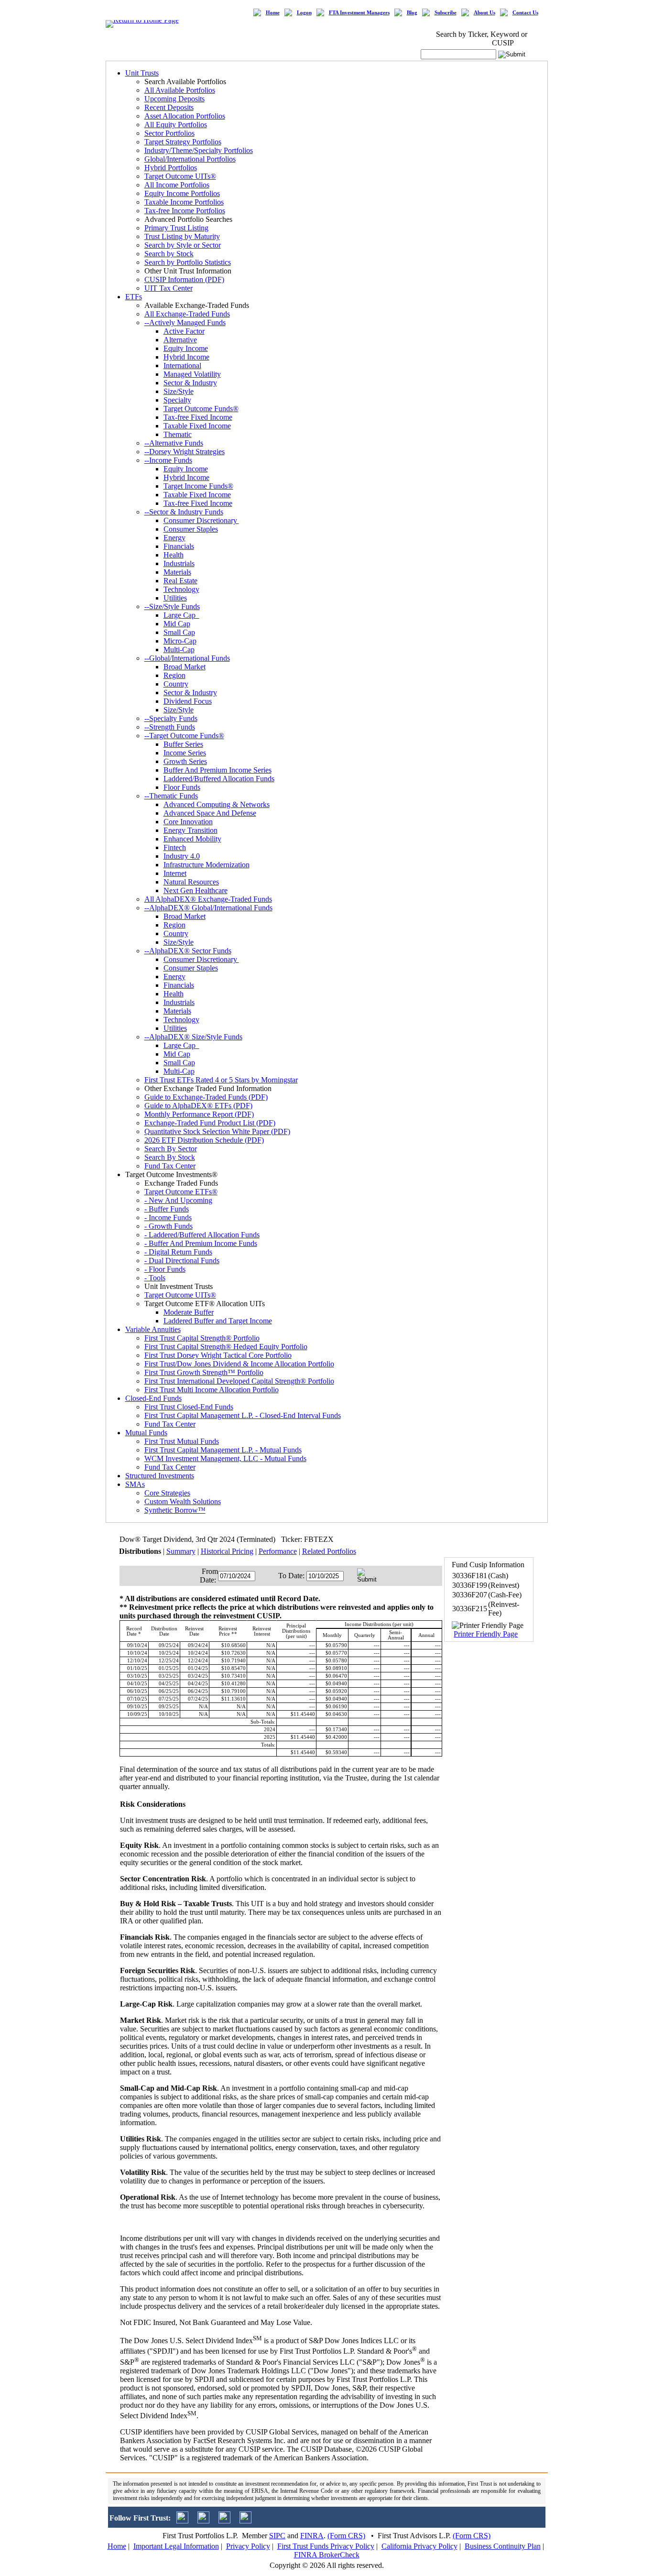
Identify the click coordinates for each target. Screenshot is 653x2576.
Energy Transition (190, 830)
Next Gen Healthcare (196, 890)
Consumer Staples (191, 529)
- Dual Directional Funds (182, 1261)
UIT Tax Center (169, 288)
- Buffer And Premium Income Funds (201, 1243)
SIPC (277, 2536)
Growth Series (185, 761)
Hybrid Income (186, 357)
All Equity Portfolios (176, 125)
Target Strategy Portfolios (183, 142)
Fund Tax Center (170, 1166)
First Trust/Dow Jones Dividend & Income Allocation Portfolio (239, 1364)
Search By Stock (170, 1157)
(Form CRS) (346, 2536)
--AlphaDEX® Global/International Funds (208, 908)
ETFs (134, 297)
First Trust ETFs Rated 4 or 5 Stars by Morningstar (221, 1080)
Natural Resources (191, 882)
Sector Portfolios (169, 133)
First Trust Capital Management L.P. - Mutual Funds (223, 1450)
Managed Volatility (192, 374)
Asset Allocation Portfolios (185, 116)
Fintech (175, 847)
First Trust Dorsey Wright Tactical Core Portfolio (218, 1355)
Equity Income (186, 348)
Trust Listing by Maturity (182, 236)
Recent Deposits (169, 107)
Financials (179, 546)
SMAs (135, 1484)
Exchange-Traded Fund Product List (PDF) (210, 1123)
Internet (175, 873)
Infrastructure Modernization (207, 865)
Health (174, 555)
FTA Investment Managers (359, 13)
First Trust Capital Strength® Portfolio (202, 1338)
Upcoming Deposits (174, 99)
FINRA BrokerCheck (327, 2555)
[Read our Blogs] (245, 2521)
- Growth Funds (169, 1226)
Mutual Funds (146, 1433)
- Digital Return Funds (178, 1252)
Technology (181, 589)
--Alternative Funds (174, 443)
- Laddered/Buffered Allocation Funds (202, 1235)
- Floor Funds (165, 1269)
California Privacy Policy (419, 2546)
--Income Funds (168, 460)
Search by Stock (169, 254)
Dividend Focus (188, 701)
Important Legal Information (176, 2546)
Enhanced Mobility (192, 839)
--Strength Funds (170, 727)
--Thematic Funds (171, 796)
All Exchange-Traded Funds (187, 314)
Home (273, 13)
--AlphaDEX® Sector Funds (188, 951)
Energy (174, 538)
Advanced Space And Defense (210, 813)
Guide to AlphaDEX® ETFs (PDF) (198, 1106)
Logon (304, 13)
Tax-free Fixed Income (198, 417)
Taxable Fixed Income (197, 426)
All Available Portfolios (180, 90)
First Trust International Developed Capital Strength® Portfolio (239, 1381)
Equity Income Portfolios (182, 193)
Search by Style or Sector (183, 245)
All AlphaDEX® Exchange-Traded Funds (208, 899)
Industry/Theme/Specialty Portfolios (199, 150)
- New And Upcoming (178, 1200)
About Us (484, 13)
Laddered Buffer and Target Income (218, 1321)
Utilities (175, 598)
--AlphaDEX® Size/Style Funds (193, 1037)
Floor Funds (182, 787)
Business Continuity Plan (503, 2546)
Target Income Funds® (198, 486)
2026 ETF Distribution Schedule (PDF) (204, 1140)
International (182, 366)
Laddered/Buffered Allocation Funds (219, 779)
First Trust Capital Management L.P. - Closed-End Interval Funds (243, 1415)
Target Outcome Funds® (201, 409)
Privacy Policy (248, 2546)
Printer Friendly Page (486, 1634)
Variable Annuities (153, 1329)
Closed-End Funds (153, 1398)
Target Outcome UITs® (180, 176)
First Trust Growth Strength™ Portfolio (204, 1372)
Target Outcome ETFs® (181, 1192)
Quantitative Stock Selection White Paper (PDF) (217, 1131)
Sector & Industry (190, 383)
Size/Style (179, 391)
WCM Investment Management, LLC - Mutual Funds (225, 1458)
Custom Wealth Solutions (183, 1501)
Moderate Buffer (189, 1312)
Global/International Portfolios (190, 159)
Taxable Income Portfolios (184, 202)
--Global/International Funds (187, 658)
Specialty (177, 400)
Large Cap (181, 615)
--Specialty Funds (171, 718)
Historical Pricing (227, 1551)
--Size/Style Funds (172, 606)
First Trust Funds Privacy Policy (326, 2546)
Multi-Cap (179, 649)
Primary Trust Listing (176, 228)
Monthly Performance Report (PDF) (199, 1114)
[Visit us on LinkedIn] (203, 2521)
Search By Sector (171, 1149)
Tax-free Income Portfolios (185, 211)
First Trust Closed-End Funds (189, 1407)
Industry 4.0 (182, 856)
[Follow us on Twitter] (182, 2521)
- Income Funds (168, 1217)
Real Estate (180, 581)
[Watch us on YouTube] (224, 2521)
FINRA (312, 2536)
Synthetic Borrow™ (175, 1510)
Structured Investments (160, 1476)
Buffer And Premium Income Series (218, 770)
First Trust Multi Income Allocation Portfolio (212, 1390)
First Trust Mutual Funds (182, 1441)
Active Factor (184, 331)
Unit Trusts (142, 73)
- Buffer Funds (167, 1209)
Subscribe (446, 13)
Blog (412, 13)
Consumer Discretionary (201, 520)
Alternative (180, 340)
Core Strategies (167, 1493)
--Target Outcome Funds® (184, 736)
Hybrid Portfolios (171, 168)
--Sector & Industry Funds (184, 512)
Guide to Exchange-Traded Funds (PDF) (206, 1097)
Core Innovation (188, 822)
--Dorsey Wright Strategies (185, 452)
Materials (177, 572)
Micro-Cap (180, 641)
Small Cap (179, 632)
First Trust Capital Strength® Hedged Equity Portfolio (226, 1347)
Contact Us (525, 13)
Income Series (185, 753)
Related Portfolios (329, 1551)
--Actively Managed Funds (185, 322)
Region (174, 675)
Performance (278, 1551)
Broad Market (185, 667)
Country (176, 684)
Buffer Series (183, 744)
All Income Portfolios (177, 185)
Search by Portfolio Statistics (188, 262)
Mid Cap (177, 624)
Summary (181, 1551)
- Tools (155, 1278)
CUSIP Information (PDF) (184, 279)
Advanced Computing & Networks (217, 804)
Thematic (178, 434)
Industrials (179, 563)
